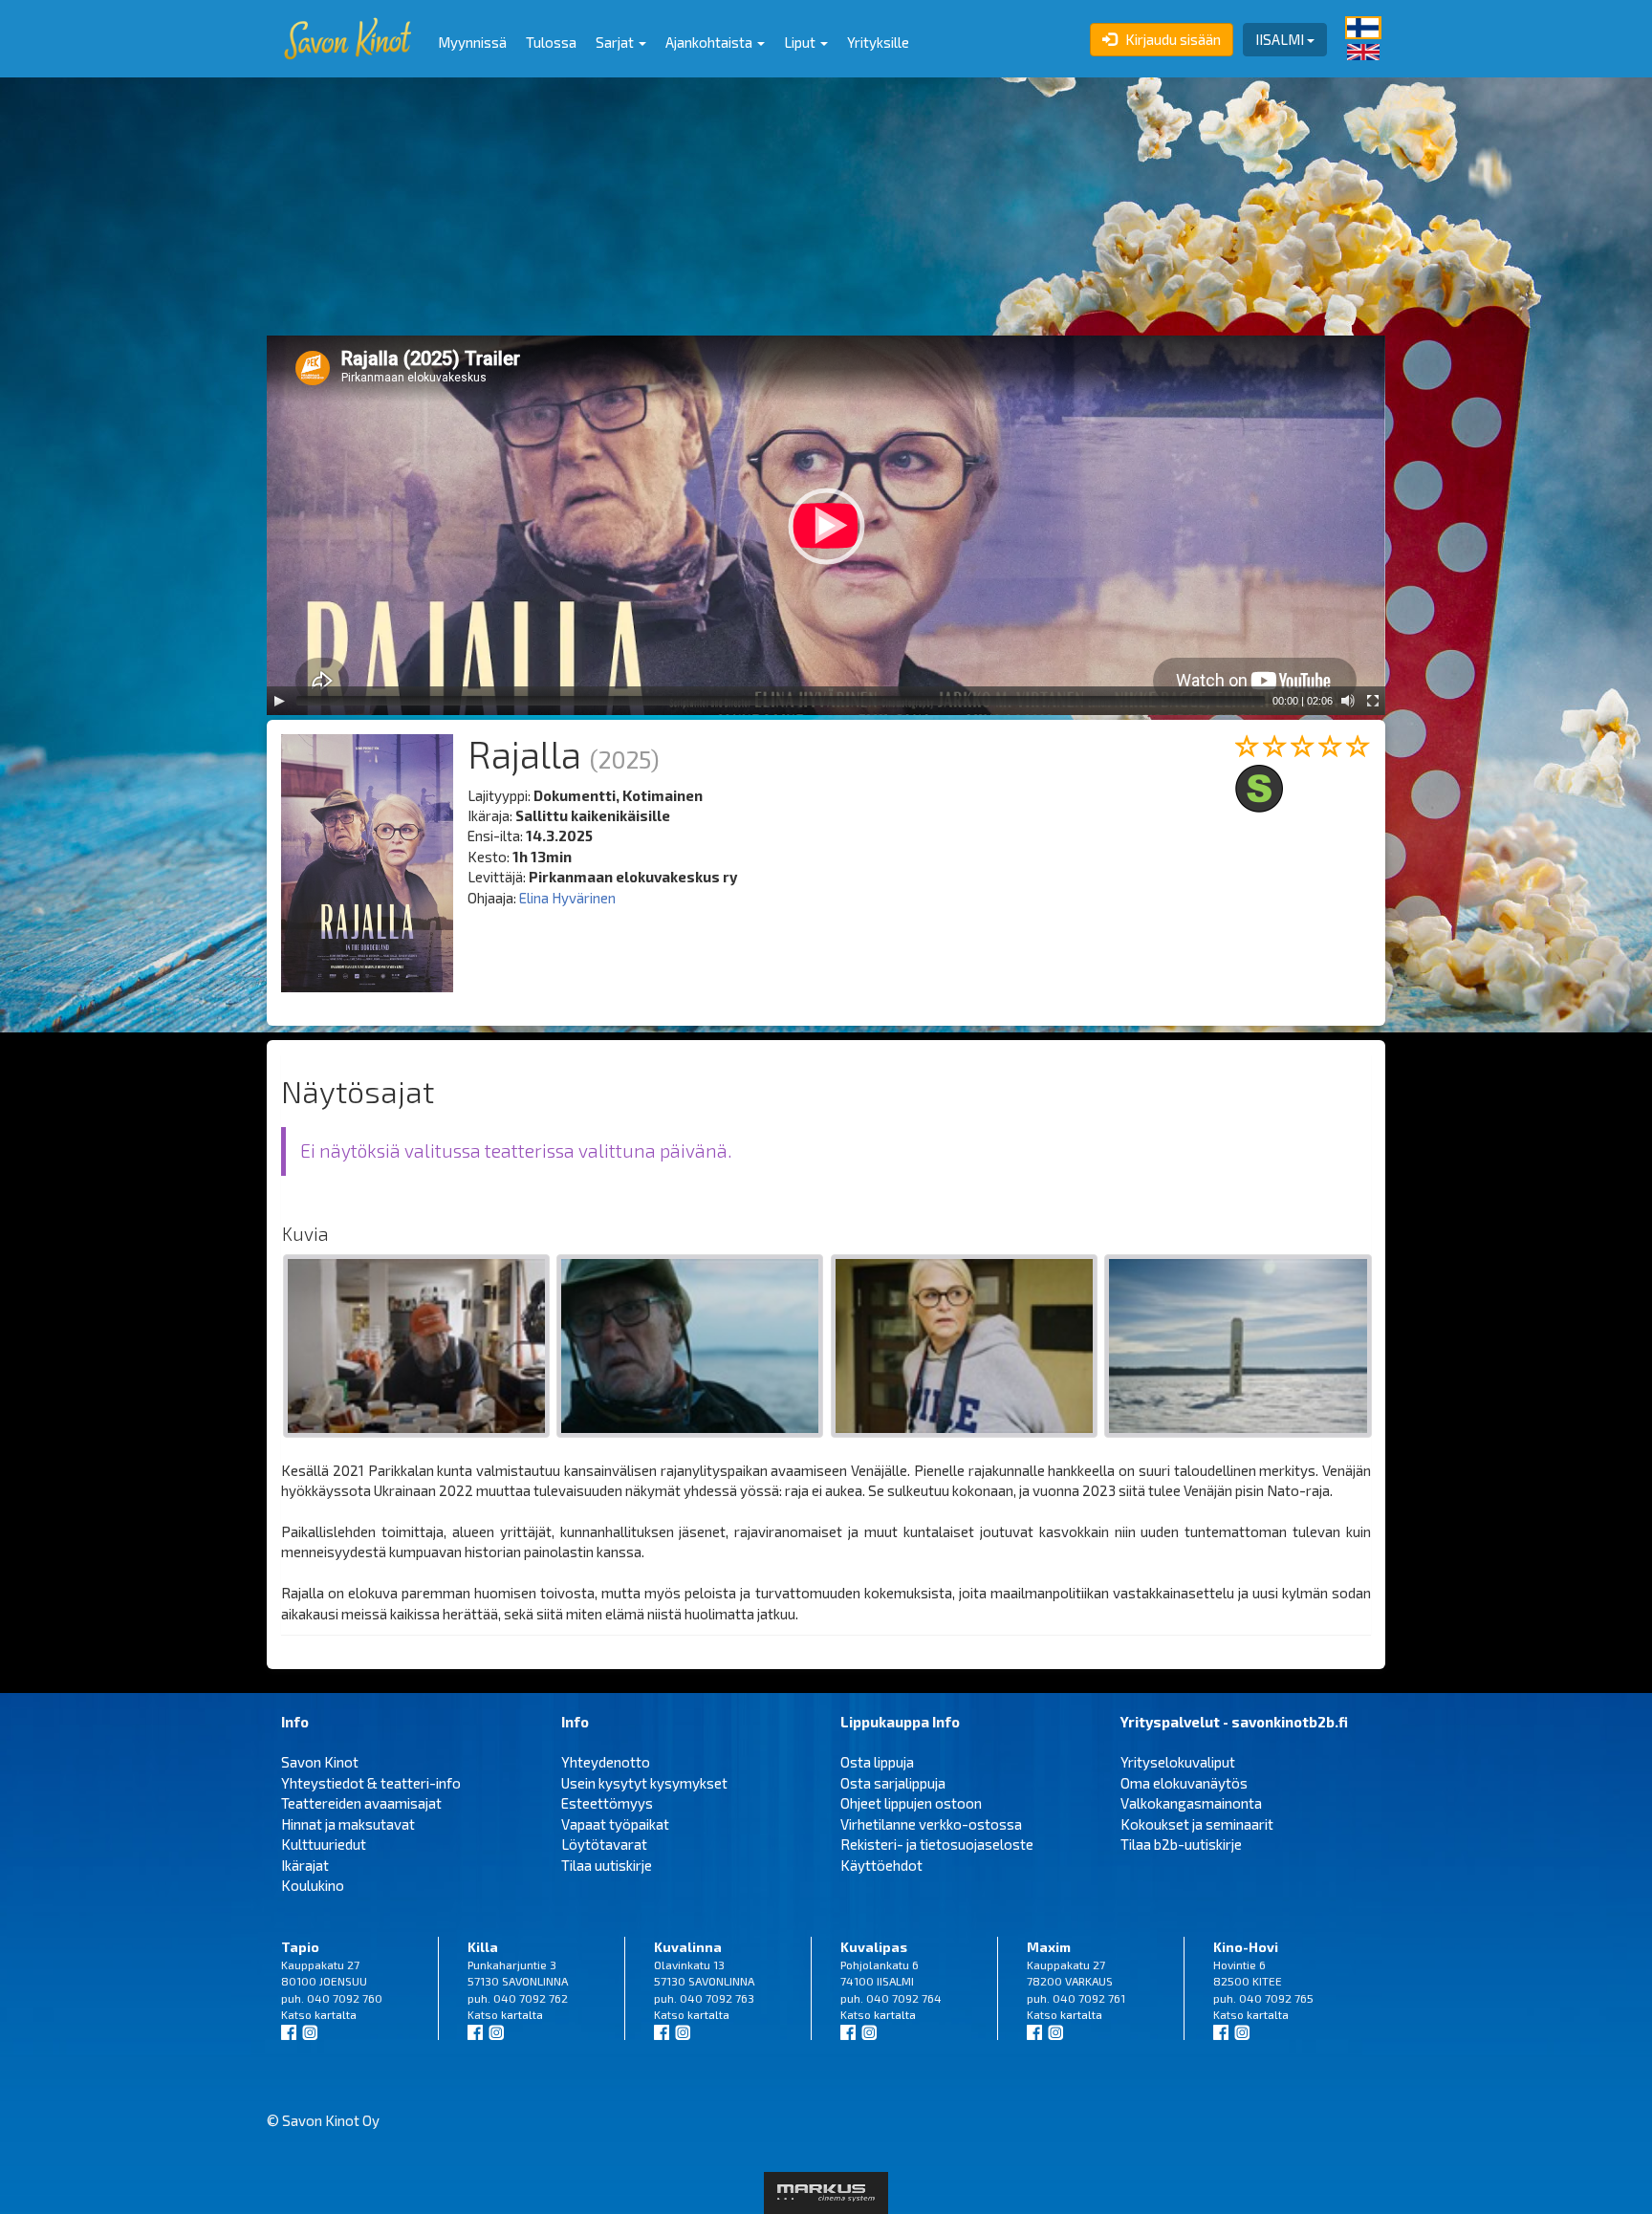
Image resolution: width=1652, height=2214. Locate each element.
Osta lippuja (877, 1762)
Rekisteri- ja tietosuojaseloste (937, 1844)
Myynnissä (472, 42)
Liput (801, 42)
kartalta (336, 2014)
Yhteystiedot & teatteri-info (371, 1783)
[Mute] (1348, 701)
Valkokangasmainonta (1191, 1803)
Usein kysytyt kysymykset (644, 1783)
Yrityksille (878, 42)
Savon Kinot (320, 1762)
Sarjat (616, 42)
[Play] (279, 701)
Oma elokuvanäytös (1184, 1783)
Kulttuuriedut (324, 1844)
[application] (826, 525)
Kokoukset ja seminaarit (1197, 1824)
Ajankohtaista (710, 42)
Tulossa (551, 42)
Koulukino (313, 1885)
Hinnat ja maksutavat (348, 1824)
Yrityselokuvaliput (1178, 1762)
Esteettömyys (607, 1803)
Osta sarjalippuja (893, 1783)
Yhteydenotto (606, 1762)
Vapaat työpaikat (615, 1824)
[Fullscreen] (1373, 701)
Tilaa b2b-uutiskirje (1181, 1844)
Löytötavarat (604, 1844)
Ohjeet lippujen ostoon (911, 1803)
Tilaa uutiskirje (607, 1865)
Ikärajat (305, 1865)
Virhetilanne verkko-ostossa (931, 1824)
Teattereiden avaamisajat (361, 1803)
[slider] (781, 701)
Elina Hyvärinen (567, 898)
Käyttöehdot (881, 1865)
